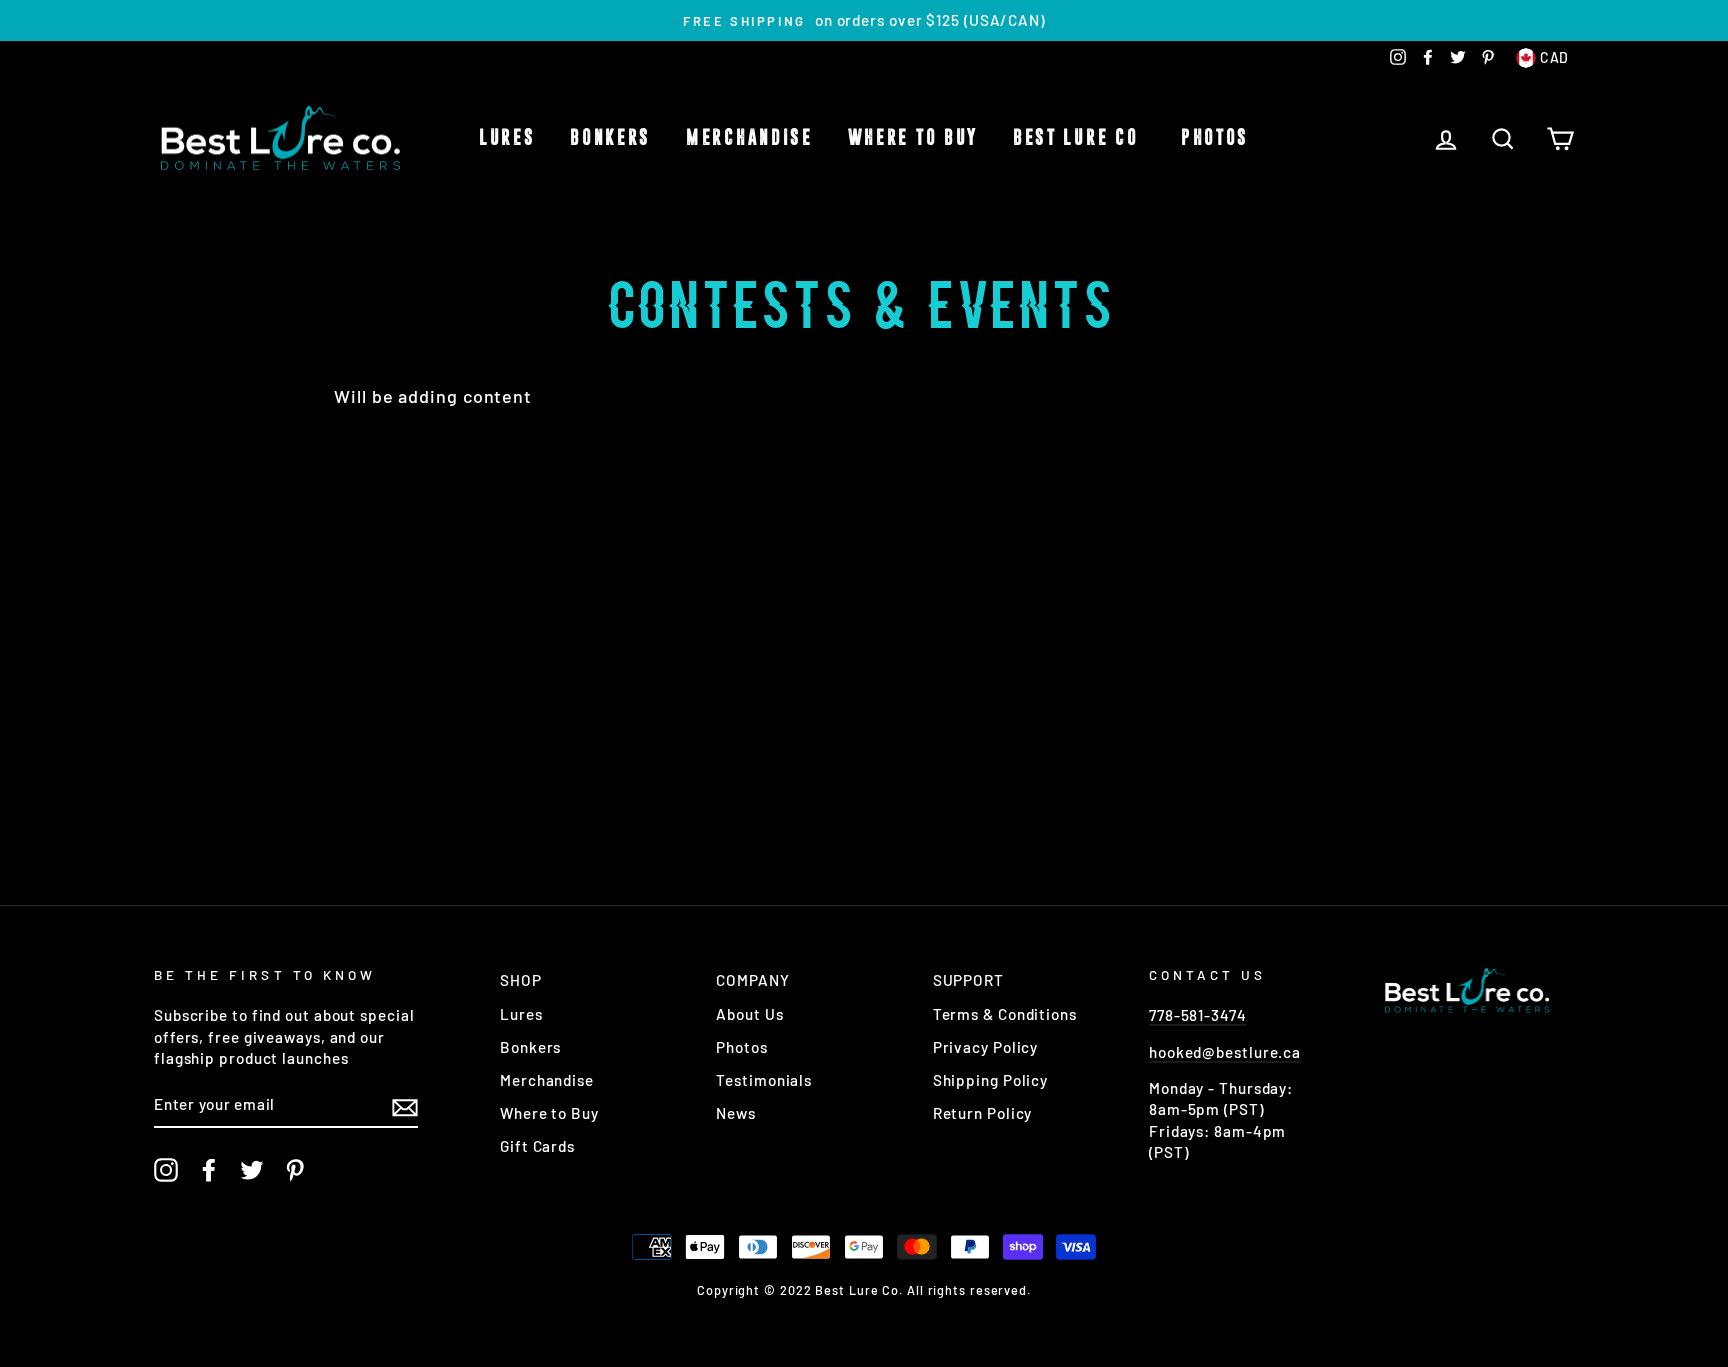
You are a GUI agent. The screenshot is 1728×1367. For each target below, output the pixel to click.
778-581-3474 (1198, 1015)
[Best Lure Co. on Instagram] (166, 1170)
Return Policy (983, 1113)
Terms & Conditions (1005, 1014)
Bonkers (610, 138)
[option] (864, 20)
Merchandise (749, 138)
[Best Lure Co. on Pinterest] (295, 1170)
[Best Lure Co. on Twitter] (252, 1170)
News (736, 1113)
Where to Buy (913, 138)
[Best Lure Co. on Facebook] (209, 1170)
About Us (749, 1014)
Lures (507, 138)
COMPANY (752, 980)
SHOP (521, 980)
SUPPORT (968, 980)
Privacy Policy (986, 1047)
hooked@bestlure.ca (1225, 1052)
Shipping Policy (991, 1080)
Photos (1215, 138)
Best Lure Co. (1079, 138)
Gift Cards (537, 1146)
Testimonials (764, 1080)
